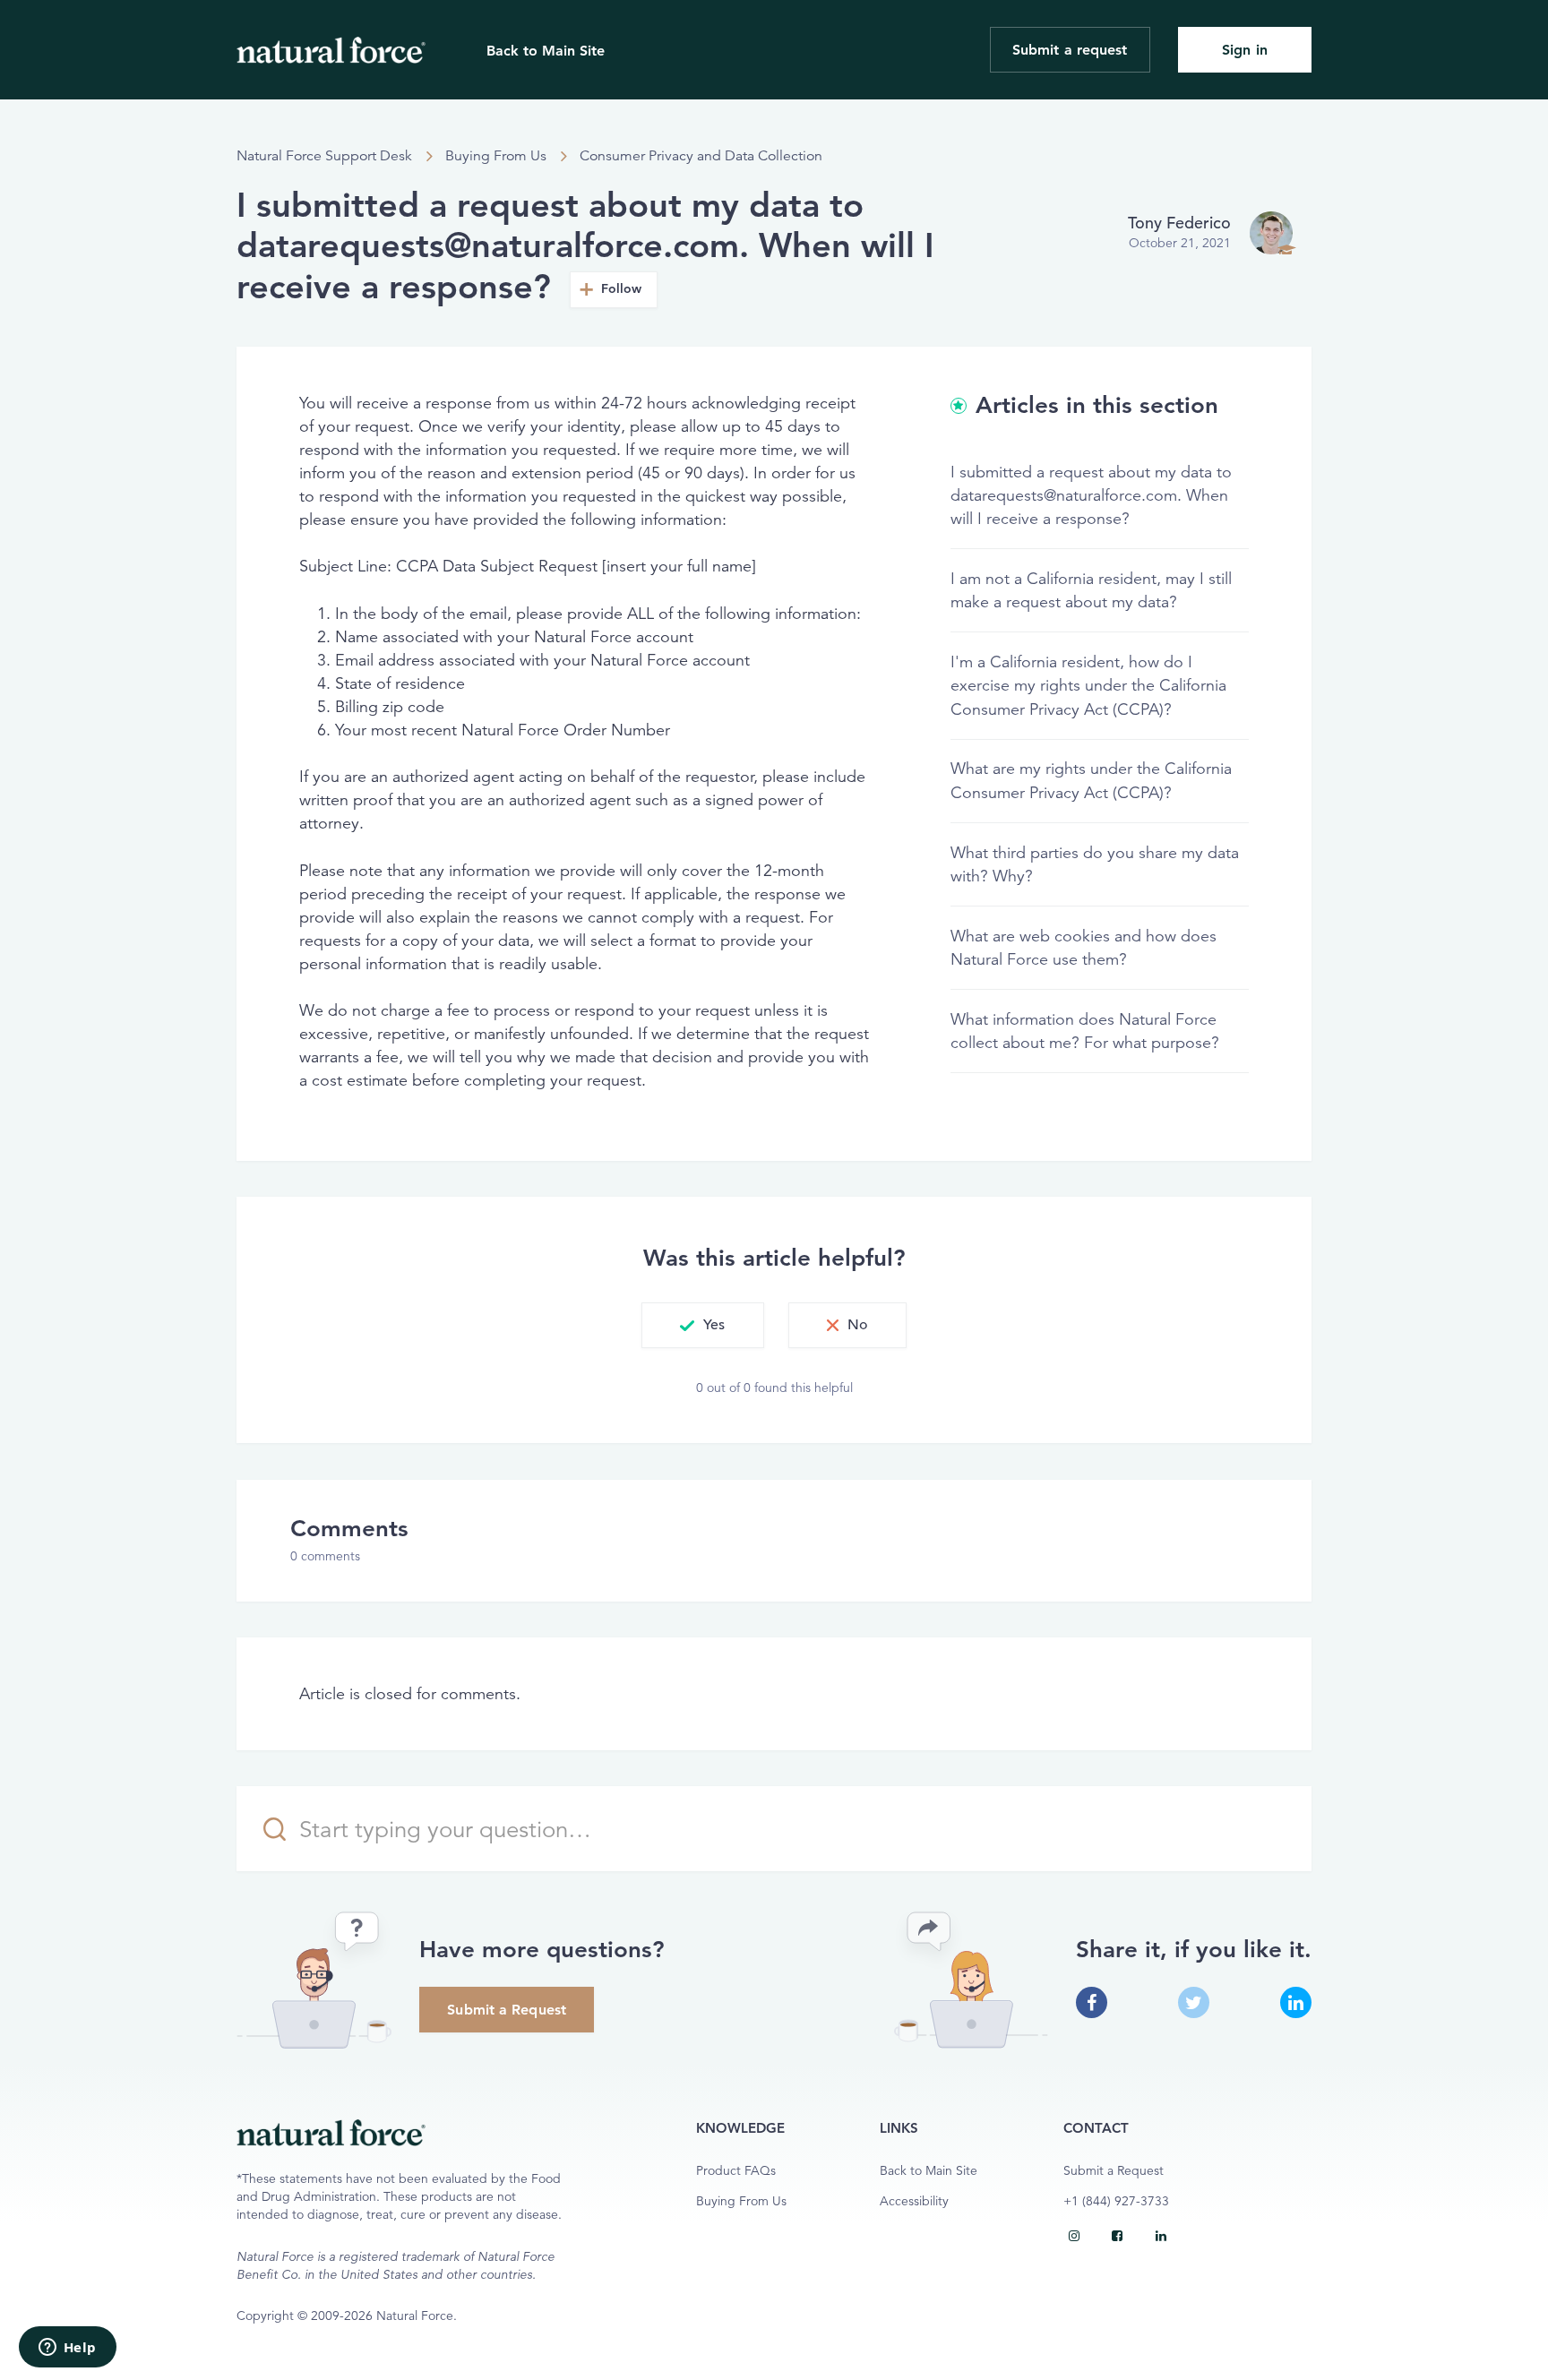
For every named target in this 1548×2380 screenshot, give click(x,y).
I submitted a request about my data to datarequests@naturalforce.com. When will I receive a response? (1091, 495)
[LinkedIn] (1161, 2236)
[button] (702, 1326)
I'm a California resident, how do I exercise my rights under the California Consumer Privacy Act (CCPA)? (1088, 685)
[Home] (331, 50)
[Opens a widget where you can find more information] (67, 2349)
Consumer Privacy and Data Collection (701, 156)
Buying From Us (496, 156)
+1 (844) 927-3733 (1116, 2201)
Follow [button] (622, 289)
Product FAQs (736, 2171)
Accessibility (914, 2201)
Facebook (1092, 2002)
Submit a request (1070, 50)
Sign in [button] (1245, 50)
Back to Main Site (546, 51)
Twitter (1194, 2002)
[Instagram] (1074, 2236)
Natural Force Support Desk (324, 156)
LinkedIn (1296, 2002)
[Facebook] (1117, 2236)
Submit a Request (507, 2010)
